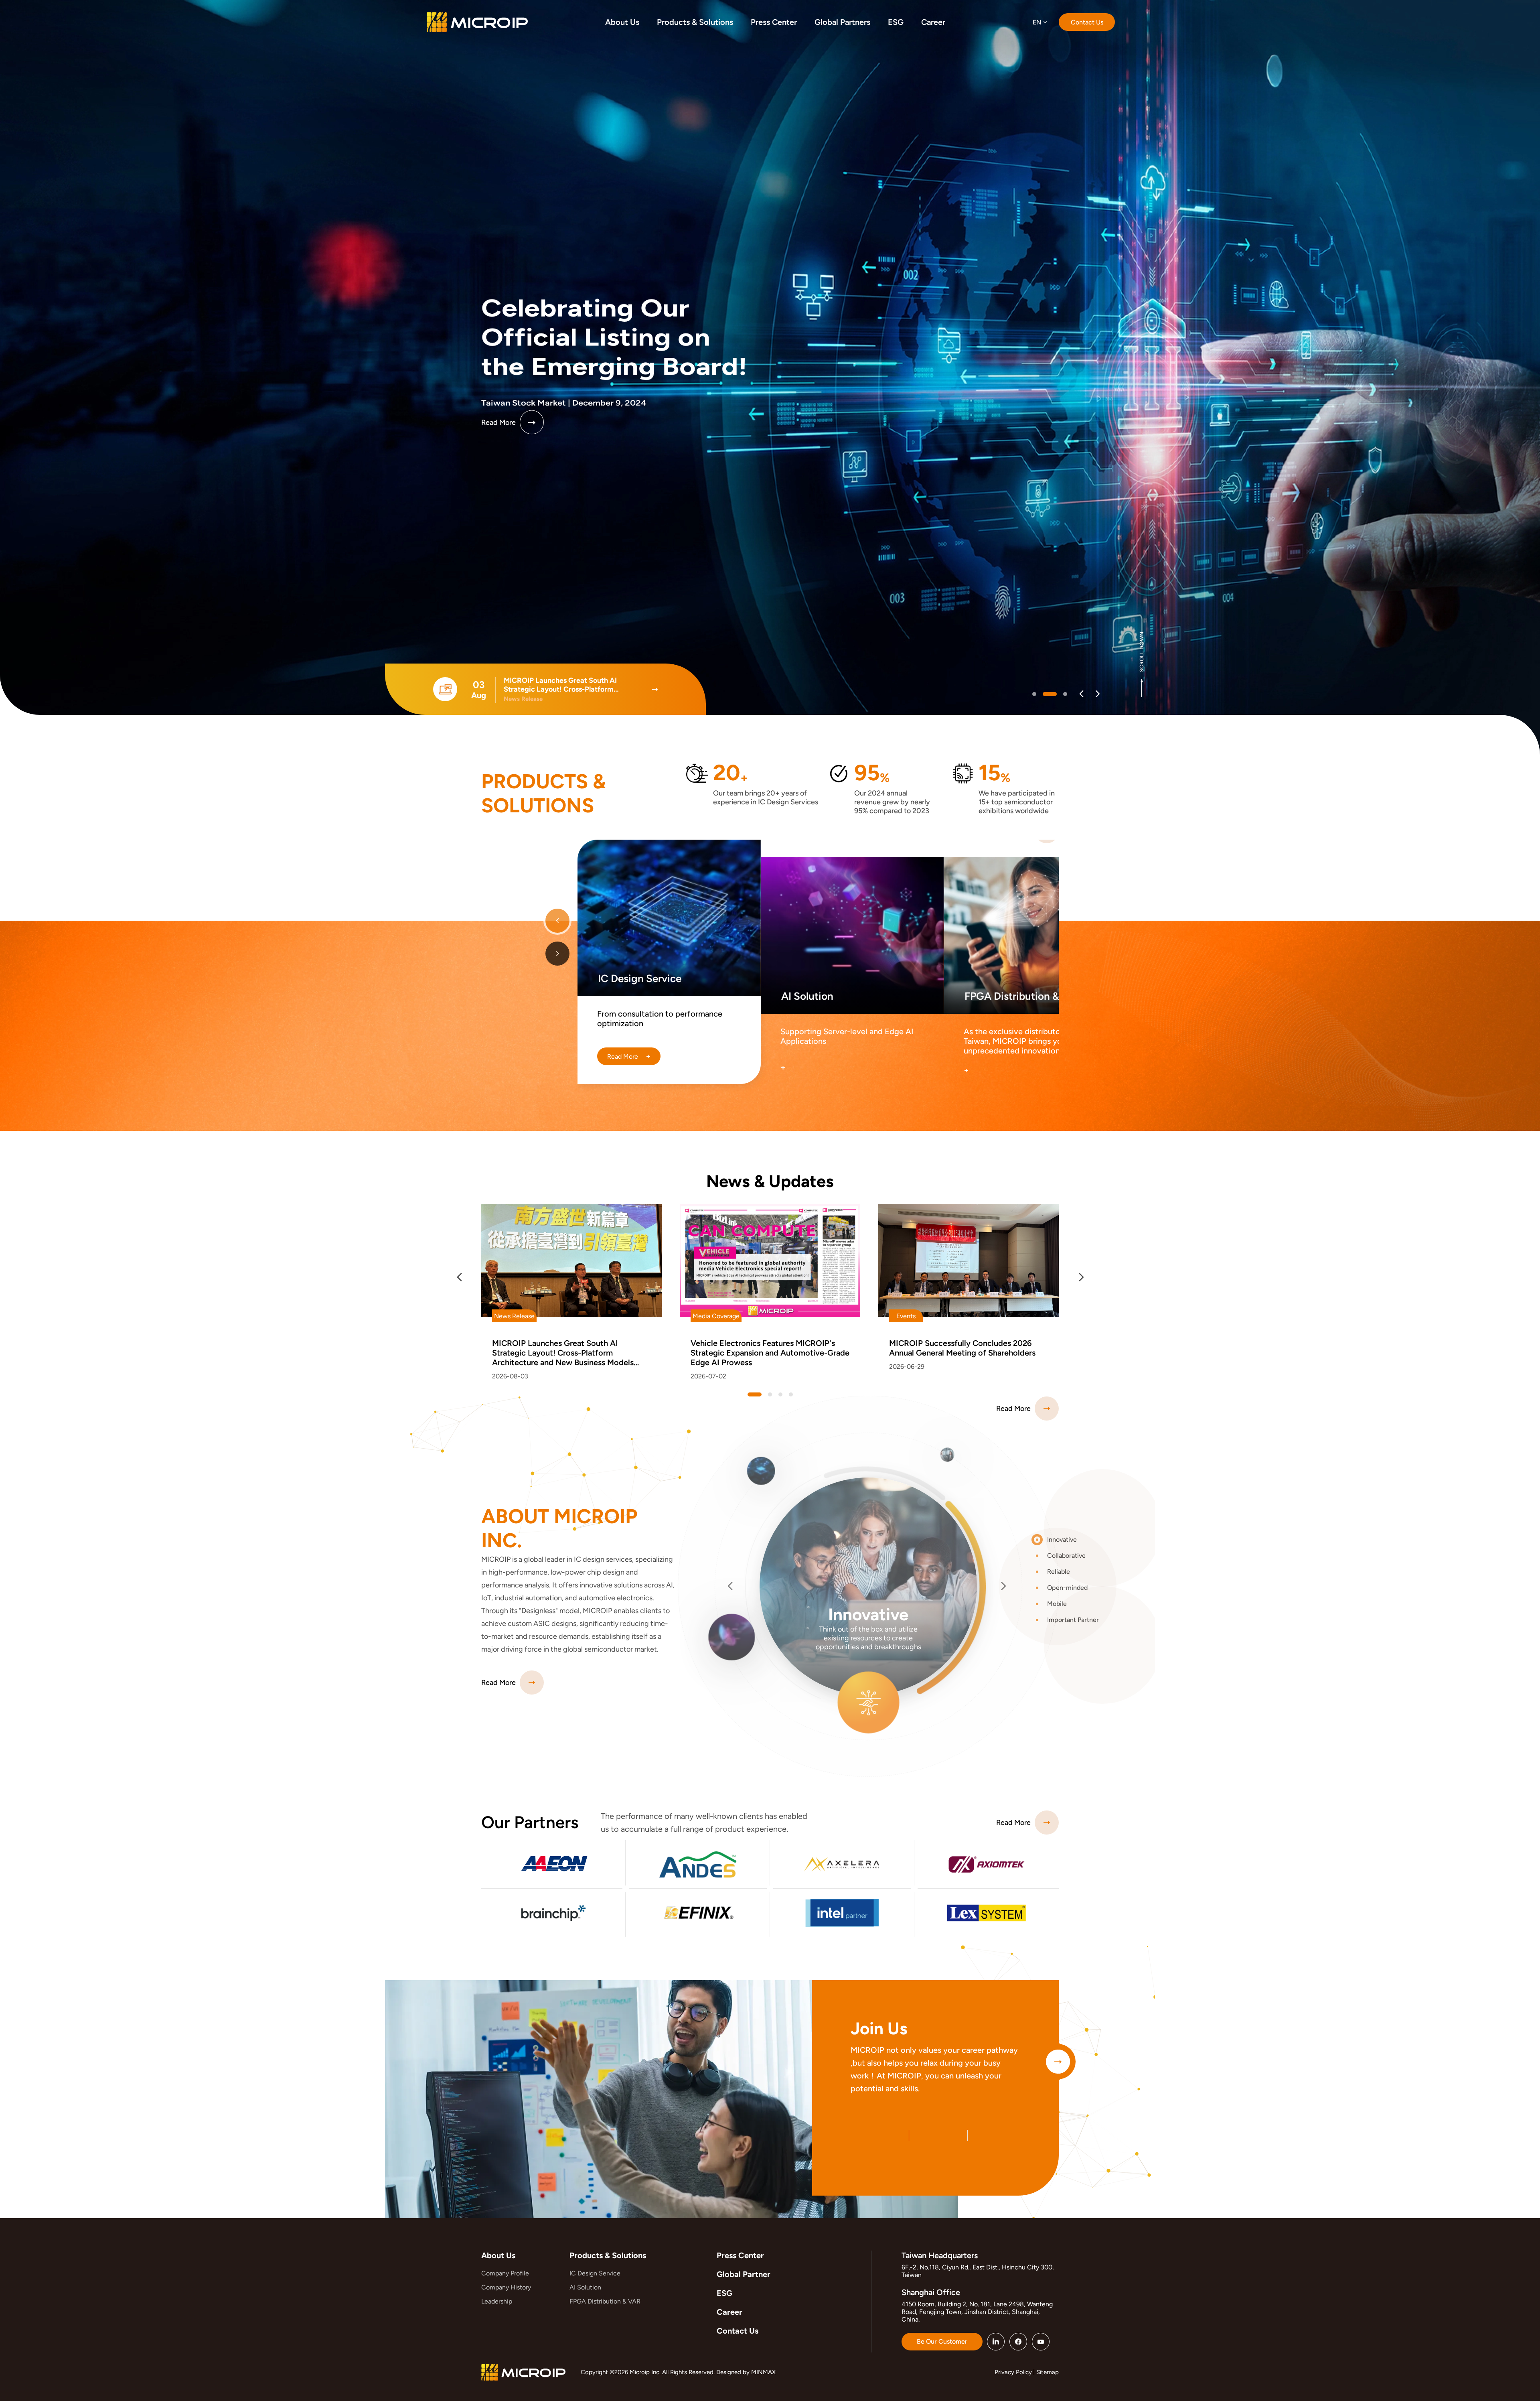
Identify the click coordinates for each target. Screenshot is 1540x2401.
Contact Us (738, 2331)
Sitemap (1048, 2372)
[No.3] (791, 1394)
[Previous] (1081, 694)
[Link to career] (1058, 2062)
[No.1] (1055, 694)
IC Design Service (595, 2273)
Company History (506, 2287)
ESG (724, 2293)
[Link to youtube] (1041, 2342)
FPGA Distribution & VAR (605, 2301)
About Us (498, 2255)
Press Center (740, 2255)
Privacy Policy (1013, 2372)
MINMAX (763, 2372)
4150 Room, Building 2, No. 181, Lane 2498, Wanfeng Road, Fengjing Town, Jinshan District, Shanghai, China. (977, 2312)
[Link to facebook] (1018, 2342)
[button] (1070, 1540)
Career (729, 2312)
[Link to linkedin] (996, 2342)
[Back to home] (477, 22)
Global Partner (744, 2274)
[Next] (1097, 694)
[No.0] (1039, 694)
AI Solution (585, 2287)
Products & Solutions (608, 2255)
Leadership (497, 2301)
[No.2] (1065, 694)
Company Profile (505, 2273)
